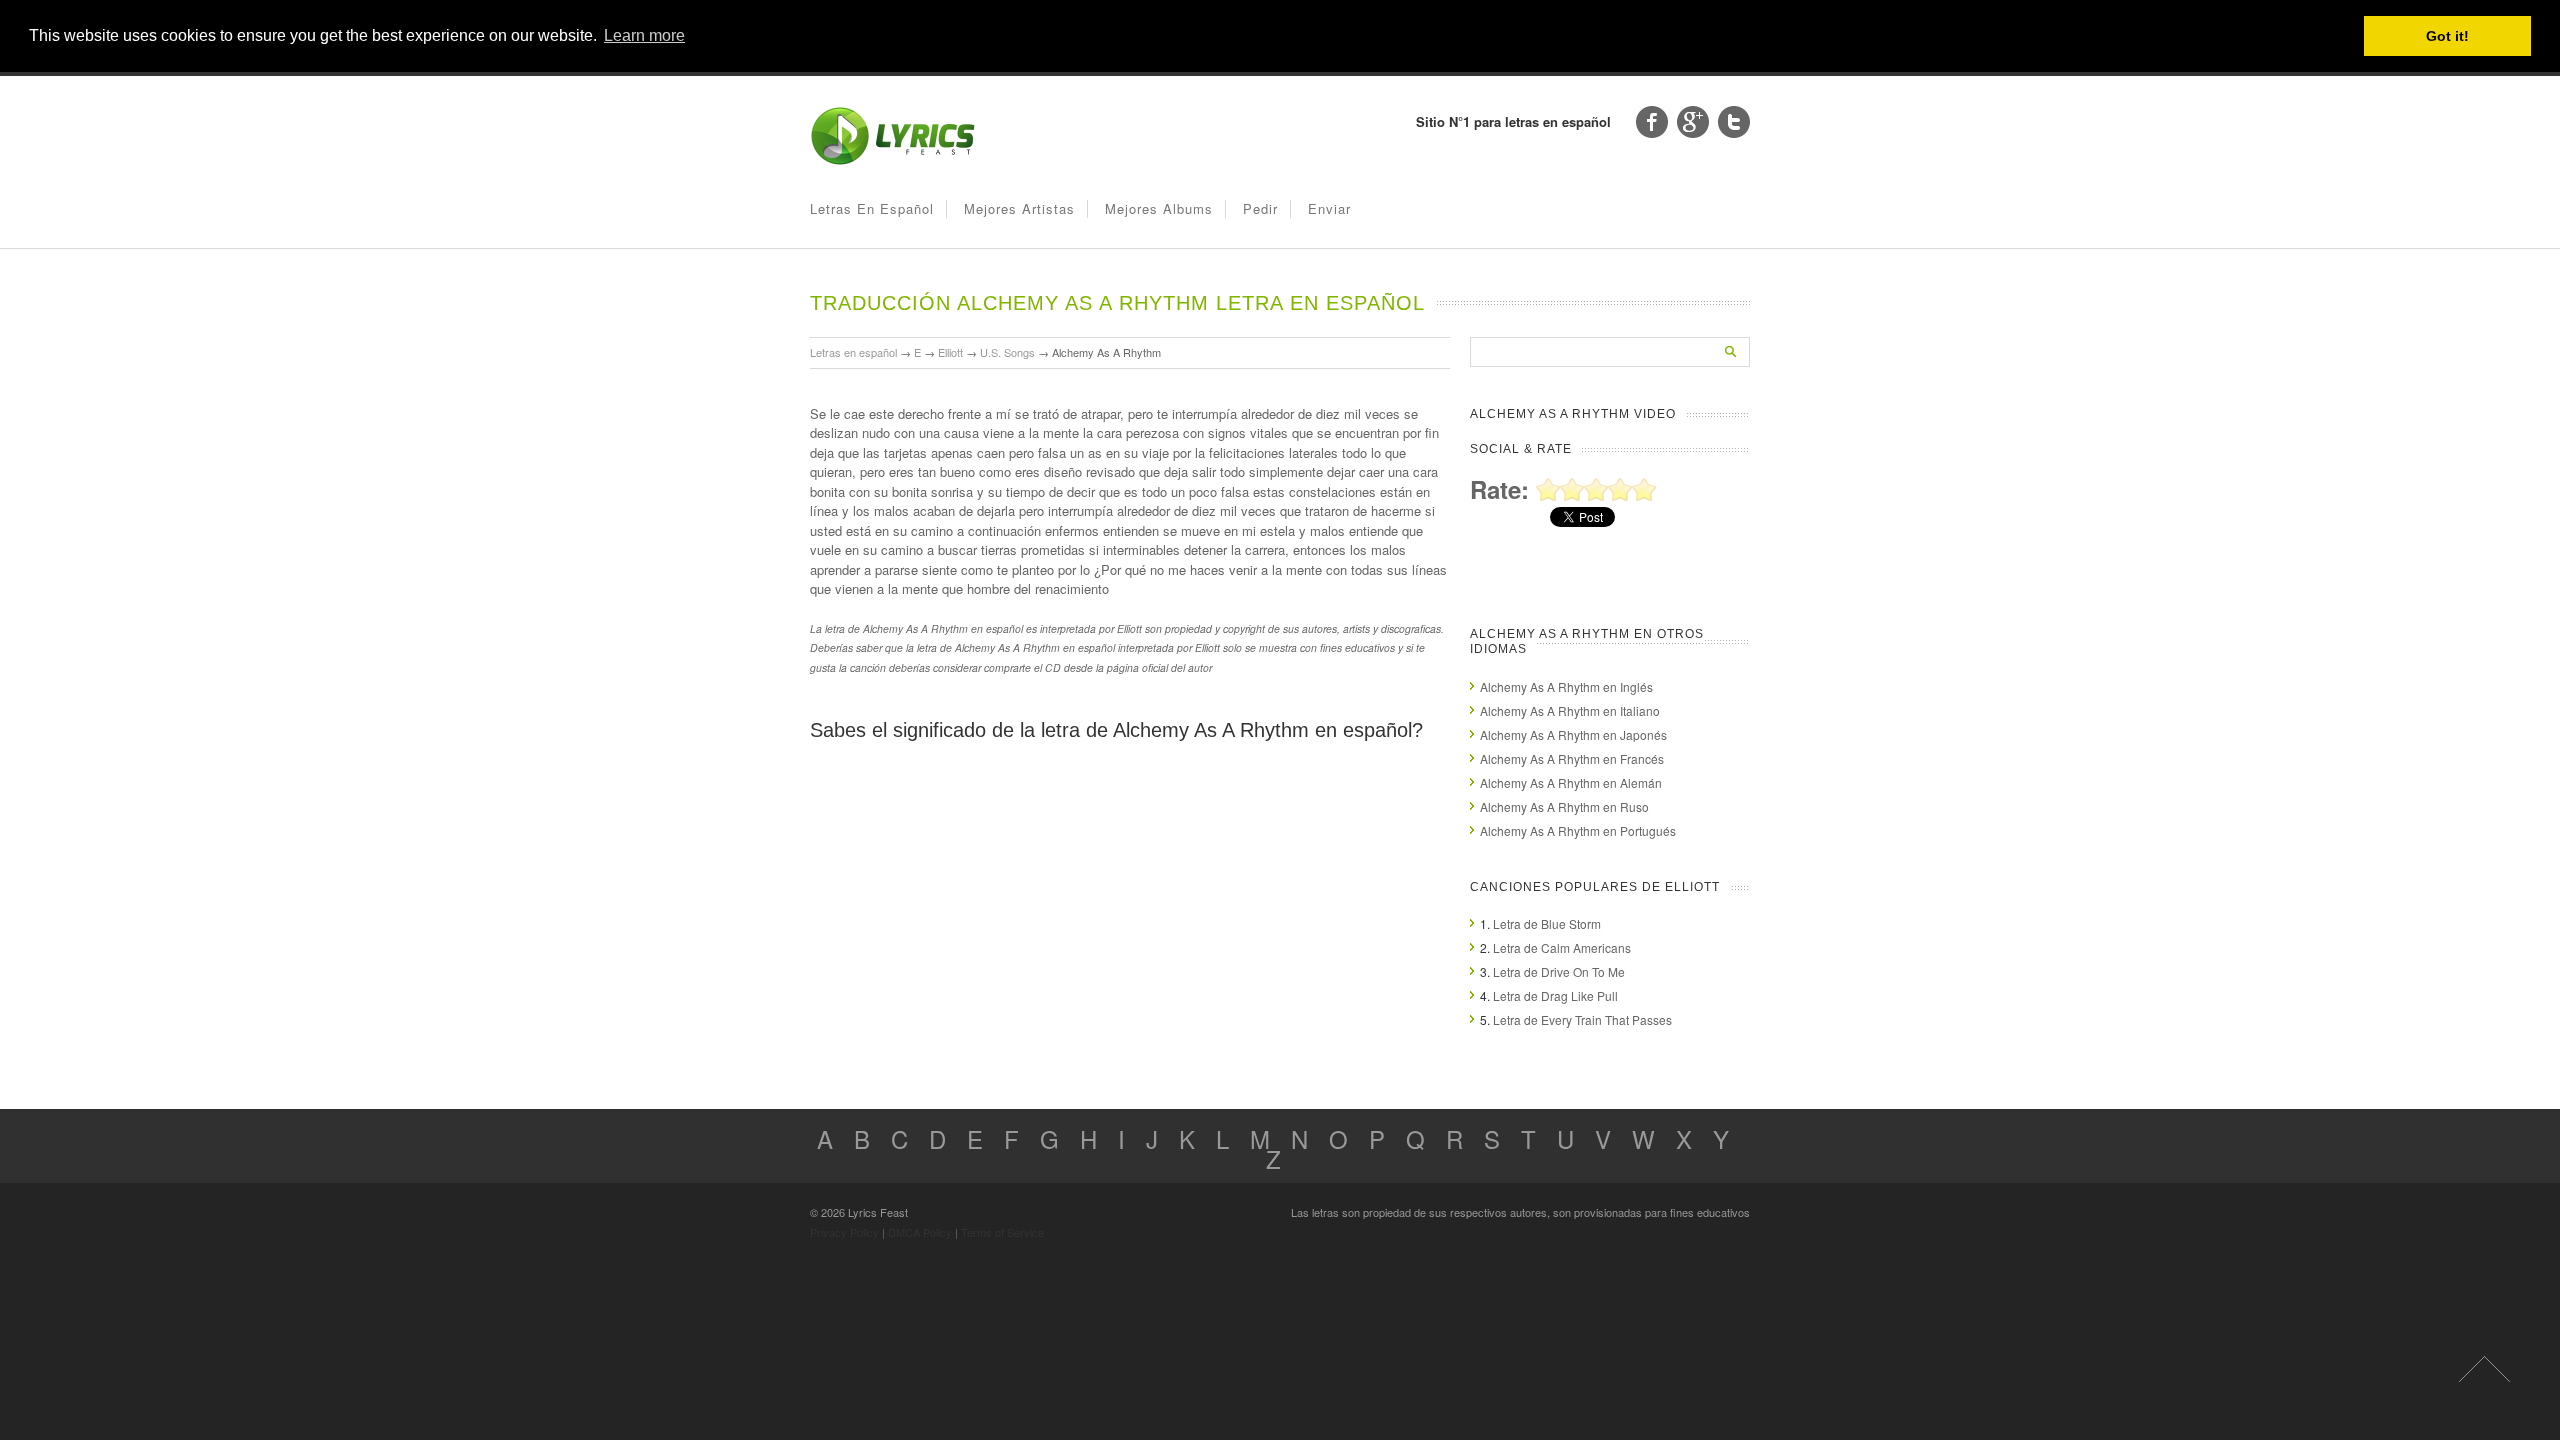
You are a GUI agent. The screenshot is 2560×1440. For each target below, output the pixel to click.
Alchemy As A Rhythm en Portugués (1578, 830)
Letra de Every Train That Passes (1582, 1019)
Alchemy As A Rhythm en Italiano (1570, 710)
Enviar (1329, 208)
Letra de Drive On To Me (1559, 971)
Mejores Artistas (1019, 208)
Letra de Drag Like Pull (1555, 995)
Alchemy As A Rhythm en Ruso (1564, 806)
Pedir (1260, 208)
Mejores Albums (1159, 208)
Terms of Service (1002, 1232)
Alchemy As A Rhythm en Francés (1572, 758)
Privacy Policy (844, 1232)
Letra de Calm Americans (1562, 947)
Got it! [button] (2447, 36)
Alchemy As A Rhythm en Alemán (1571, 782)
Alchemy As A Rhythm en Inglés (1566, 686)
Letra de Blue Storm (1547, 923)
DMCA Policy (920, 1232)
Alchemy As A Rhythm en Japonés (1573, 734)
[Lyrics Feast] (893, 160)
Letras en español (872, 208)
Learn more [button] (644, 35)
